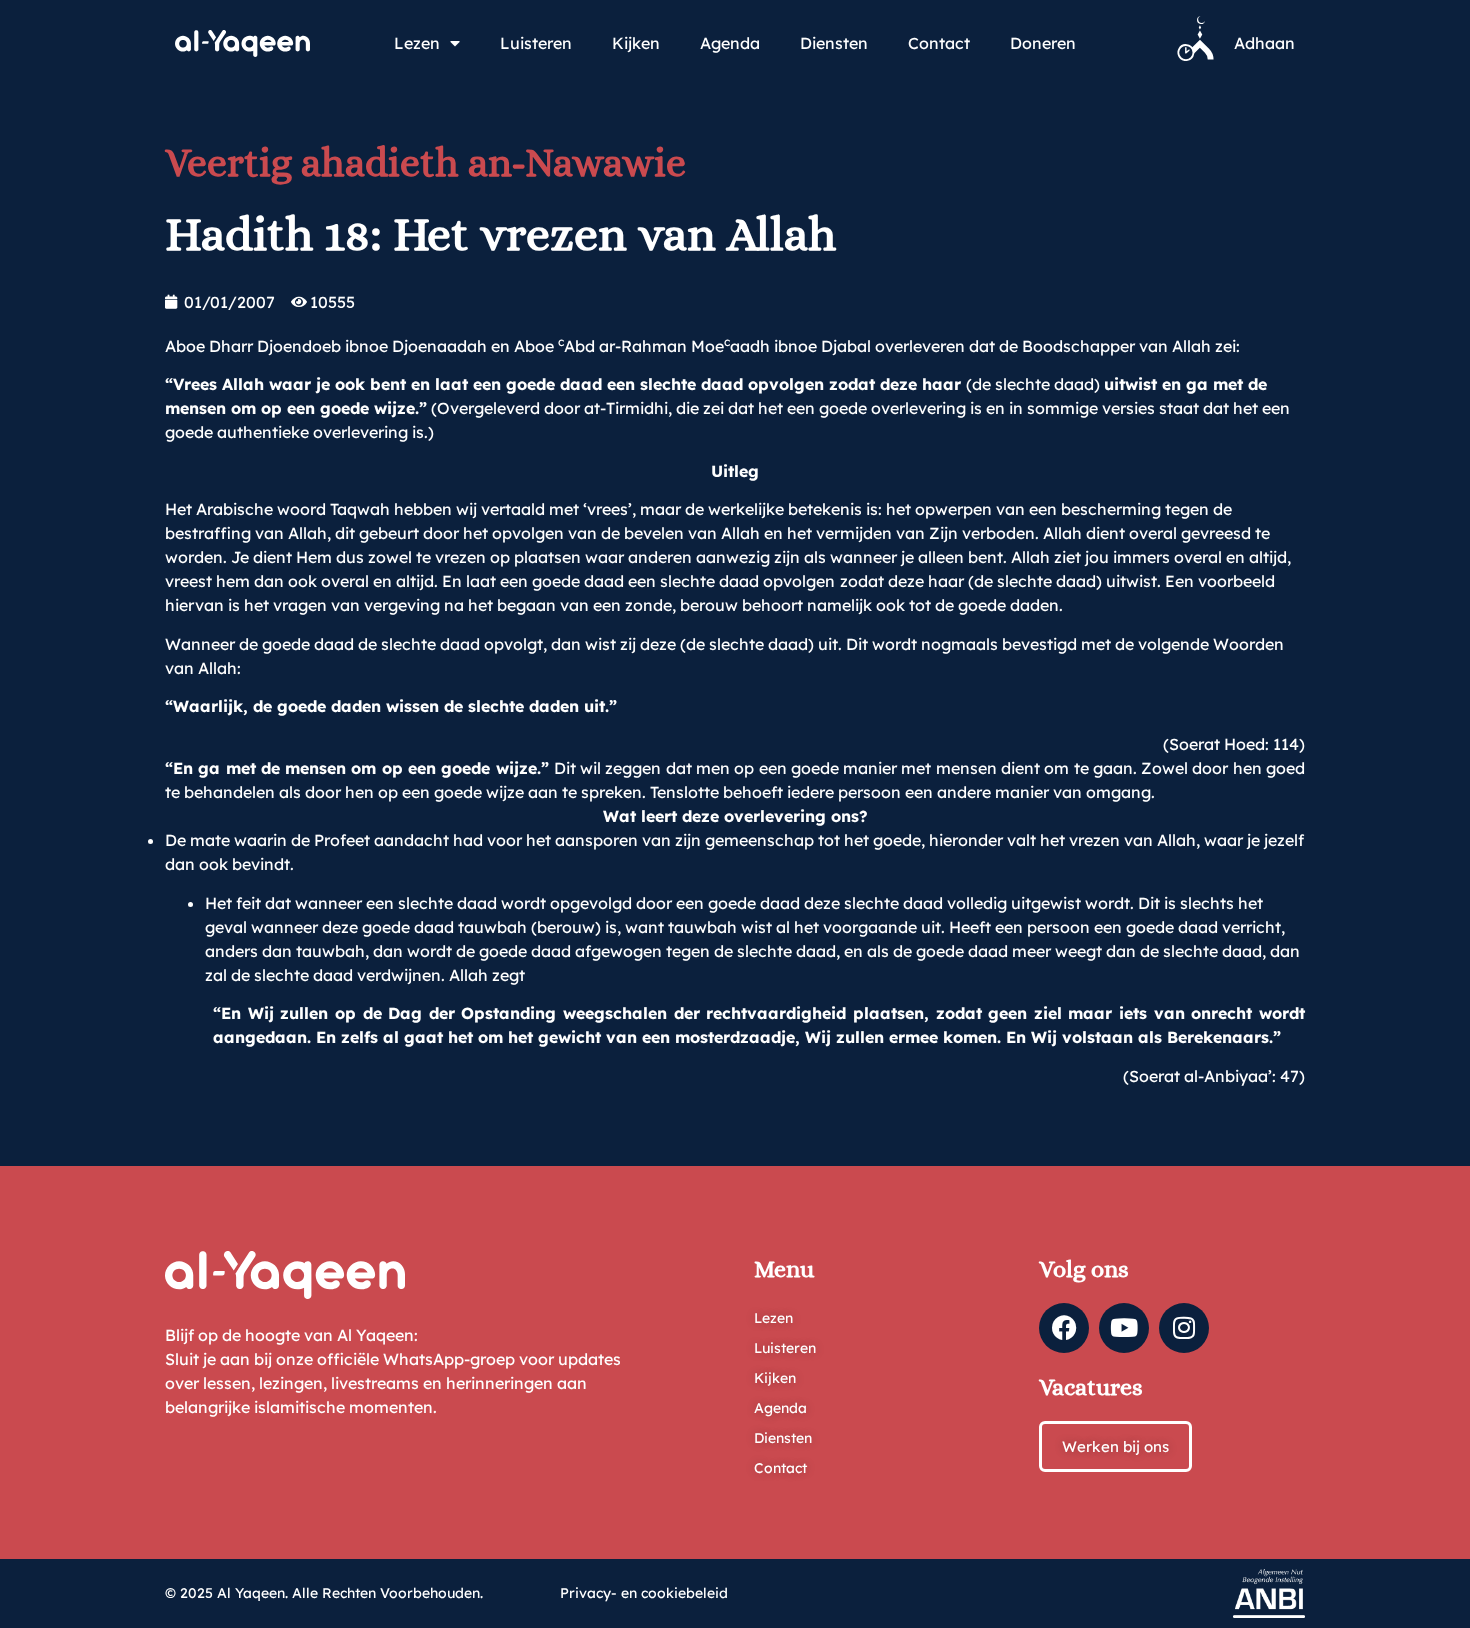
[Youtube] (1124, 1328)
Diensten (834, 43)
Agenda (730, 43)
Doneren (1043, 43)
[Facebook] (1064, 1328)
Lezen (417, 43)
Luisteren (536, 43)
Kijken (636, 43)
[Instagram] (1184, 1328)
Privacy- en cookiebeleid (644, 1593)
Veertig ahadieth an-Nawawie (425, 162)
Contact (939, 43)
